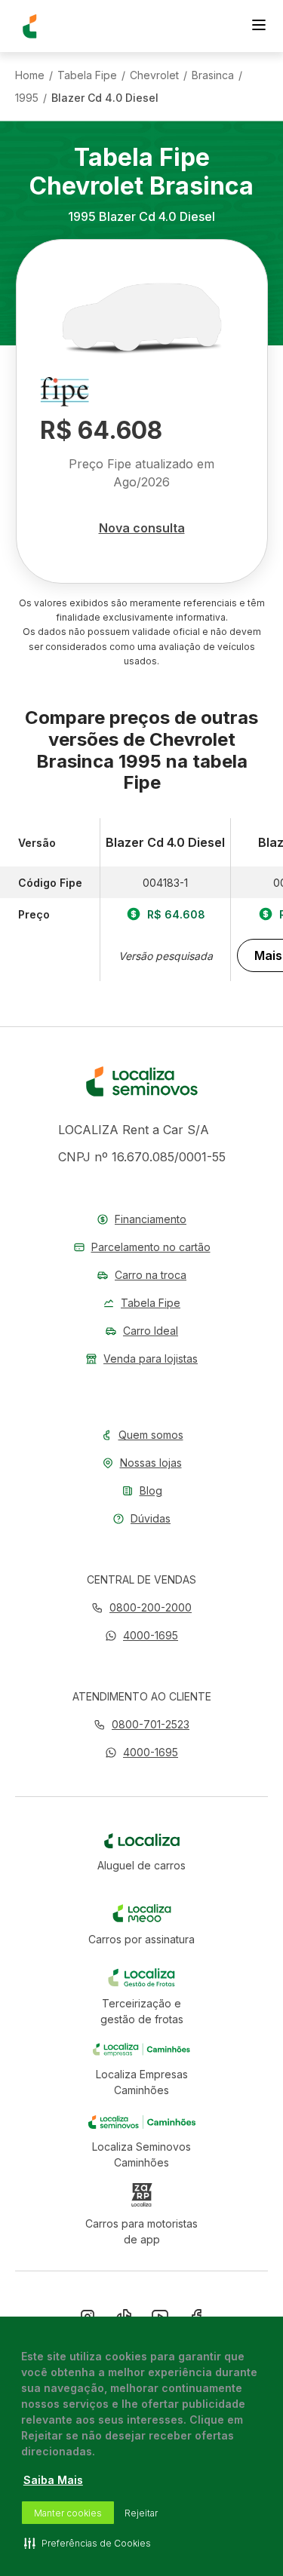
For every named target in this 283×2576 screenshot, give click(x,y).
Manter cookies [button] (68, 2513)
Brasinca (213, 75)
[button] (141, 1635)
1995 (27, 98)
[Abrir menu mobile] (259, 26)
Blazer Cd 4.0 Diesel (105, 98)
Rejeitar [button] (141, 2513)
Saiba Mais (53, 2480)
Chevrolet (154, 75)
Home (30, 75)
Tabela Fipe (87, 75)
